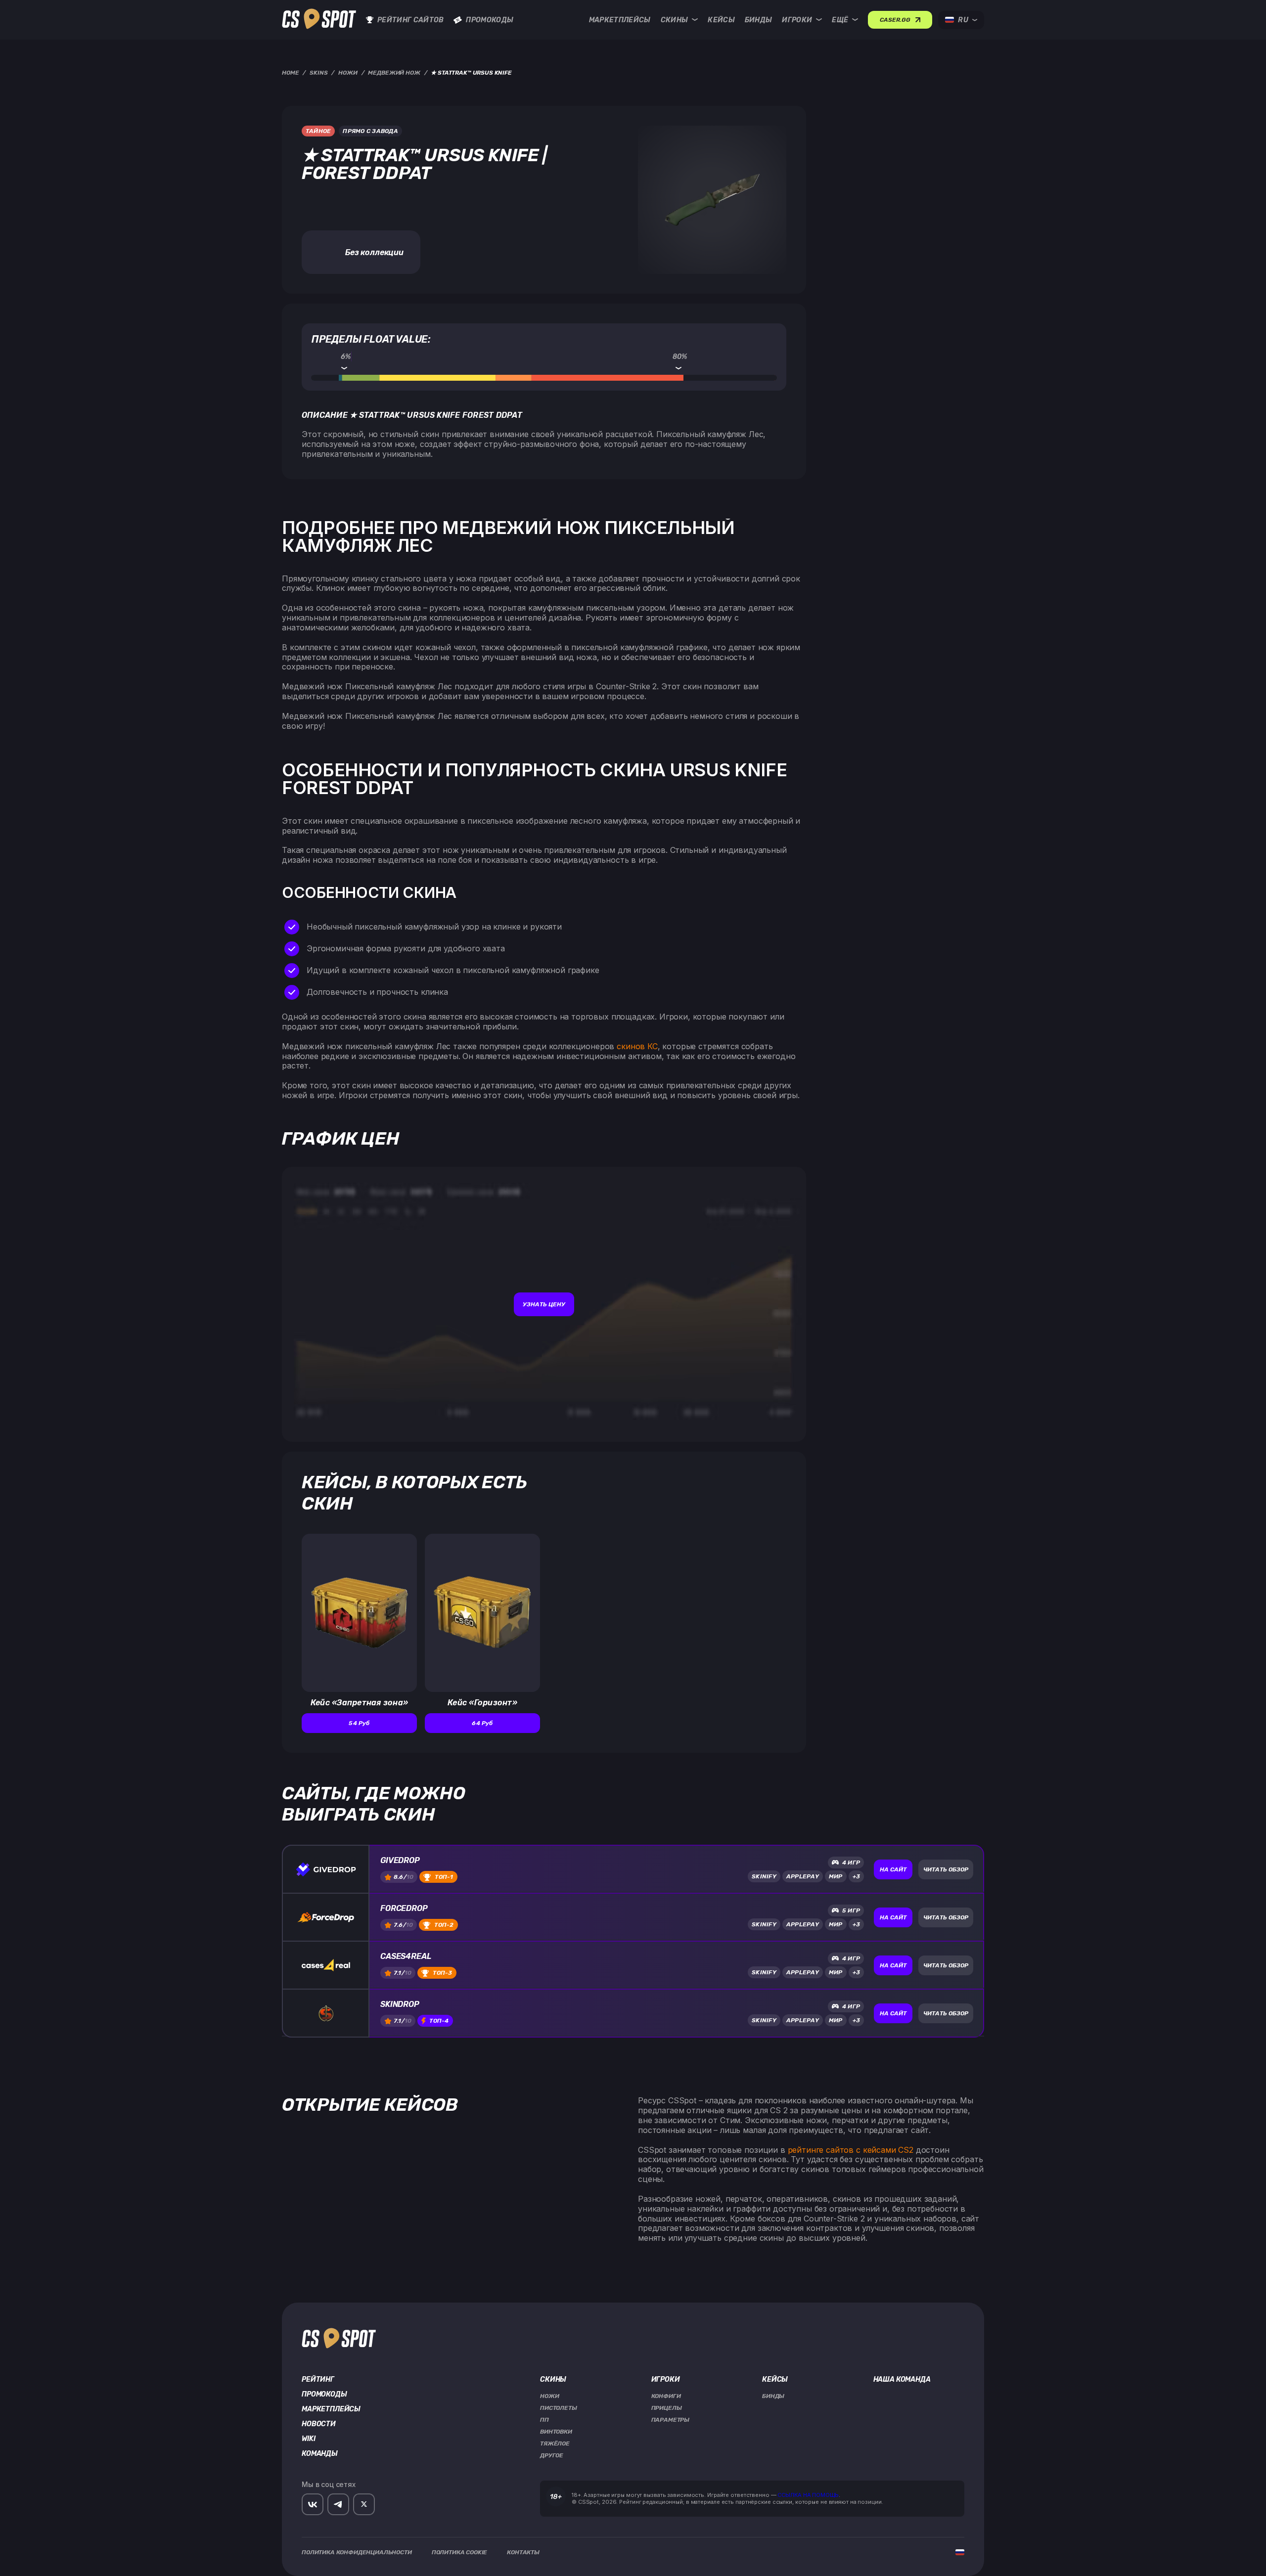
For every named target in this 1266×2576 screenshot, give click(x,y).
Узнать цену (544, 1304)
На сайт (893, 1869)
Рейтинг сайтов (410, 20)
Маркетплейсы (620, 20)
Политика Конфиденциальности (357, 2552)
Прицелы (667, 2408)
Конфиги (666, 2396)
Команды (320, 2454)
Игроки (797, 20)
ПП (544, 2420)
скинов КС (637, 1046)
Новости (319, 2424)
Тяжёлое (555, 2443)
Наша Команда (902, 2380)
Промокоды (490, 20)
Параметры (671, 2420)
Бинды (759, 20)
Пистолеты (559, 2408)
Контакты (523, 2552)
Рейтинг (318, 2380)
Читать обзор (946, 1869)
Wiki (308, 2439)
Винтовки (556, 2432)
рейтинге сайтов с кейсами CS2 (851, 2150)
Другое (552, 2455)
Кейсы (721, 20)
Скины (675, 20)
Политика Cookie (460, 2552)
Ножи (549, 2396)
